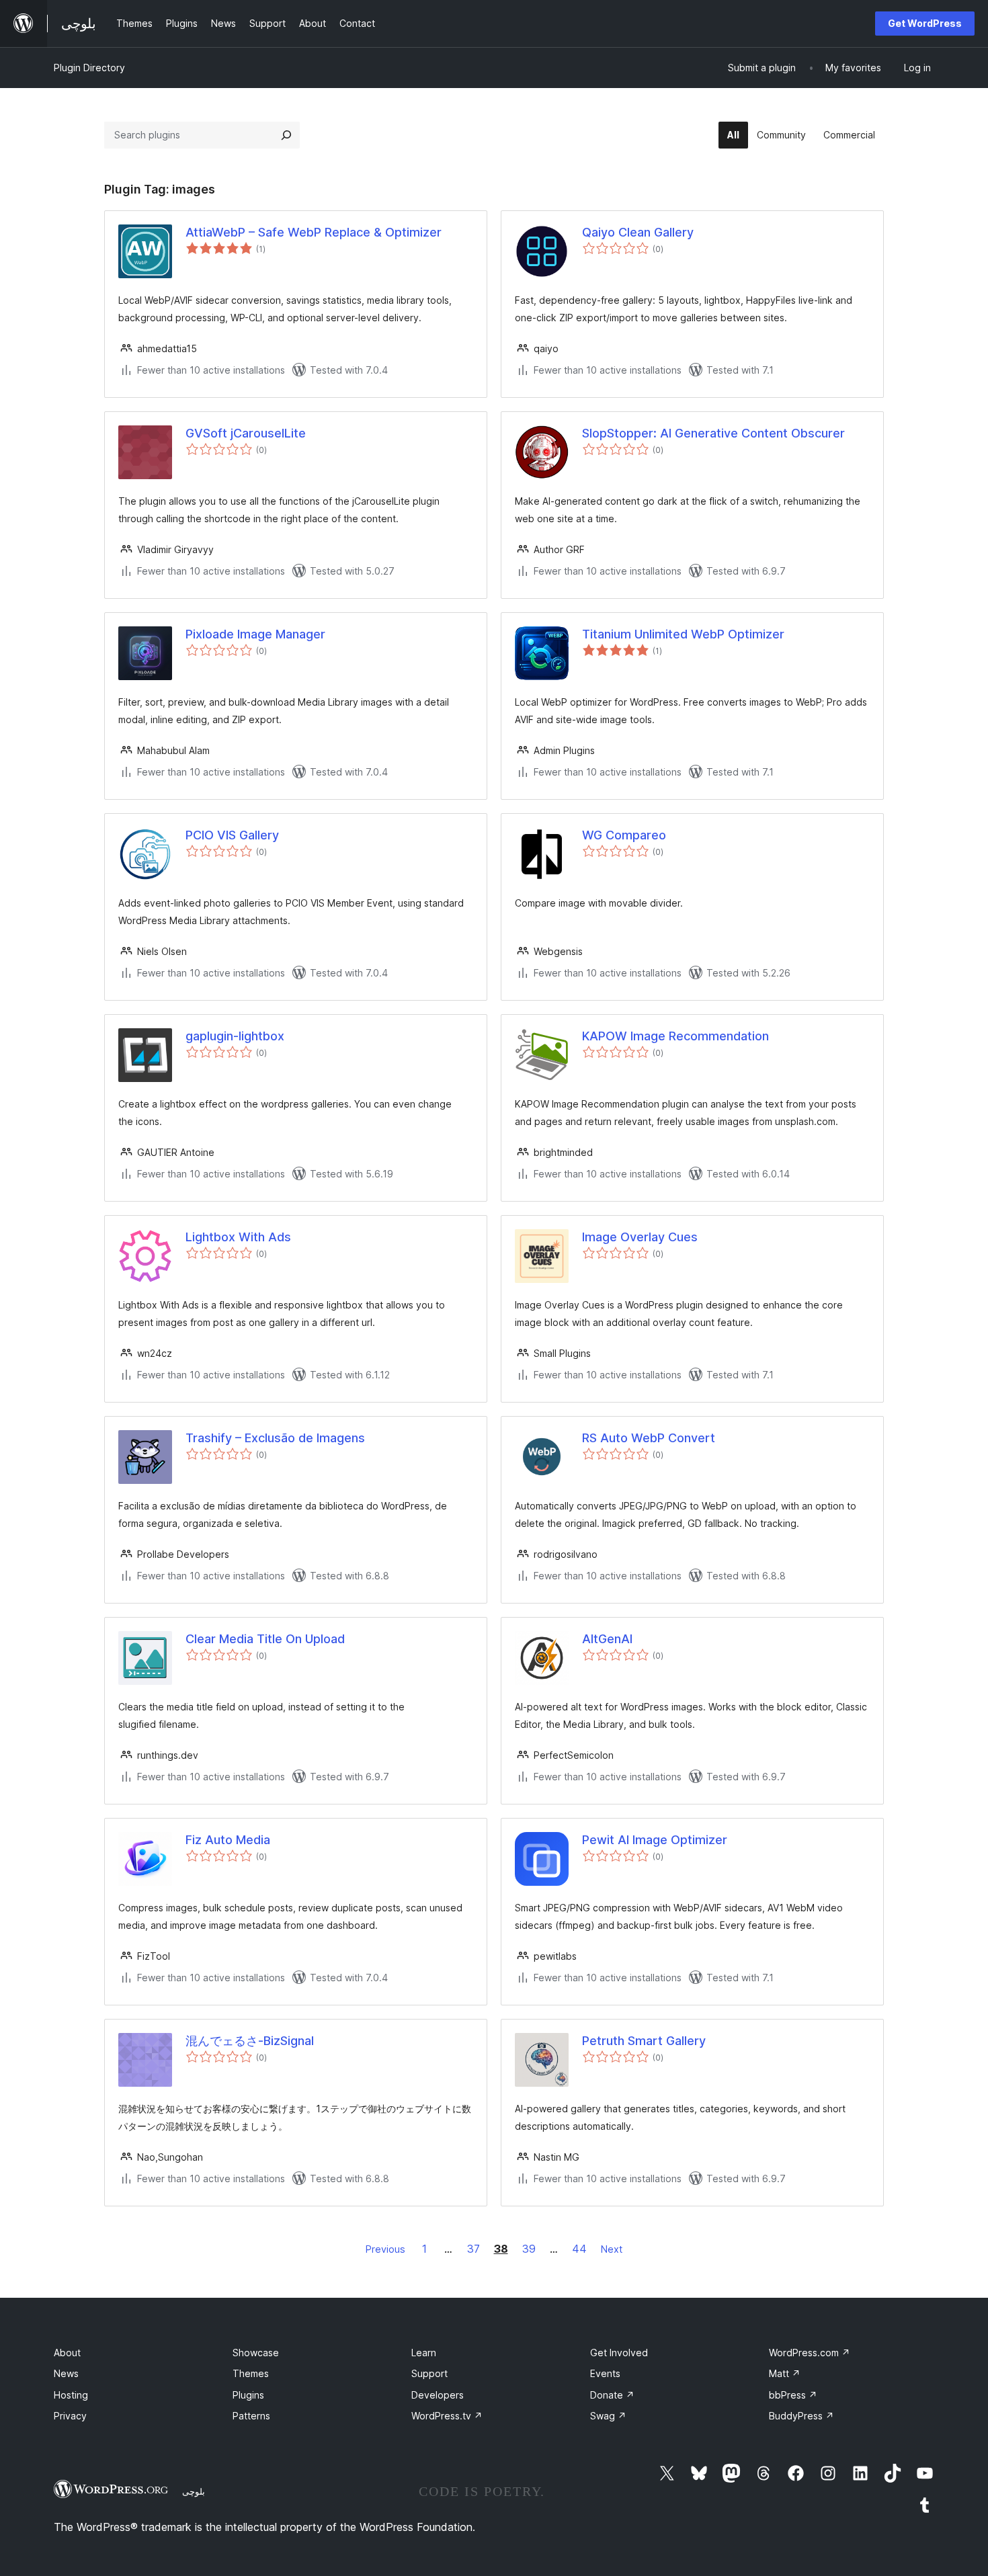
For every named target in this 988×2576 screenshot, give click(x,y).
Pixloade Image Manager (255, 634)
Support (429, 2373)
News (66, 2373)
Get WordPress (925, 23)
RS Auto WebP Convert (649, 1438)
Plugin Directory (89, 68)
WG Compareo (624, 835)
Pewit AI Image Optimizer (655, 1840)
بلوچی (194, 2491)
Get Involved (619, 2353)
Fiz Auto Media (228, 1840)
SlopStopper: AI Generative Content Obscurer (713, 433)
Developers (438, 2395)
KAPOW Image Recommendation (675, 1036)
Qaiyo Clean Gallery (638, 232)
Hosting (71, 2395)
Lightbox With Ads (238, 1237)
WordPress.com (810, 2353)
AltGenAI (607, 1639)
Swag (608, 2416)
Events (605, 2373)
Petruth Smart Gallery (644, 2041)
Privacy (70, 2416)
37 (474, 2249)
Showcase (256, 2353)
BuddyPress (801, 2416)
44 (579, 2249)
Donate (612, 2395)
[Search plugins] (286, 135)
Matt (785, 2373)
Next (612, 2249)
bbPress (793, 2395)
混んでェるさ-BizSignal (250, 2041)
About (67, 2353)
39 (529, 2249)
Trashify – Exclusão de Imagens (275, 1438)
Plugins (248, 2395)
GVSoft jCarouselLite (246, 433)
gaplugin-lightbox (235, 1036)
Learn (424, 2353)
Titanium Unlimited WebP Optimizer (683, 634)
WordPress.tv (447, 2416)
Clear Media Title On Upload (265, 1639)
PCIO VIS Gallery (232, 835)
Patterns (251, 2416)
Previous (385, 2249)
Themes (251, 2373)
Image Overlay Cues (640, 1237)
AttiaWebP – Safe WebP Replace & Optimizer (314, 232)
